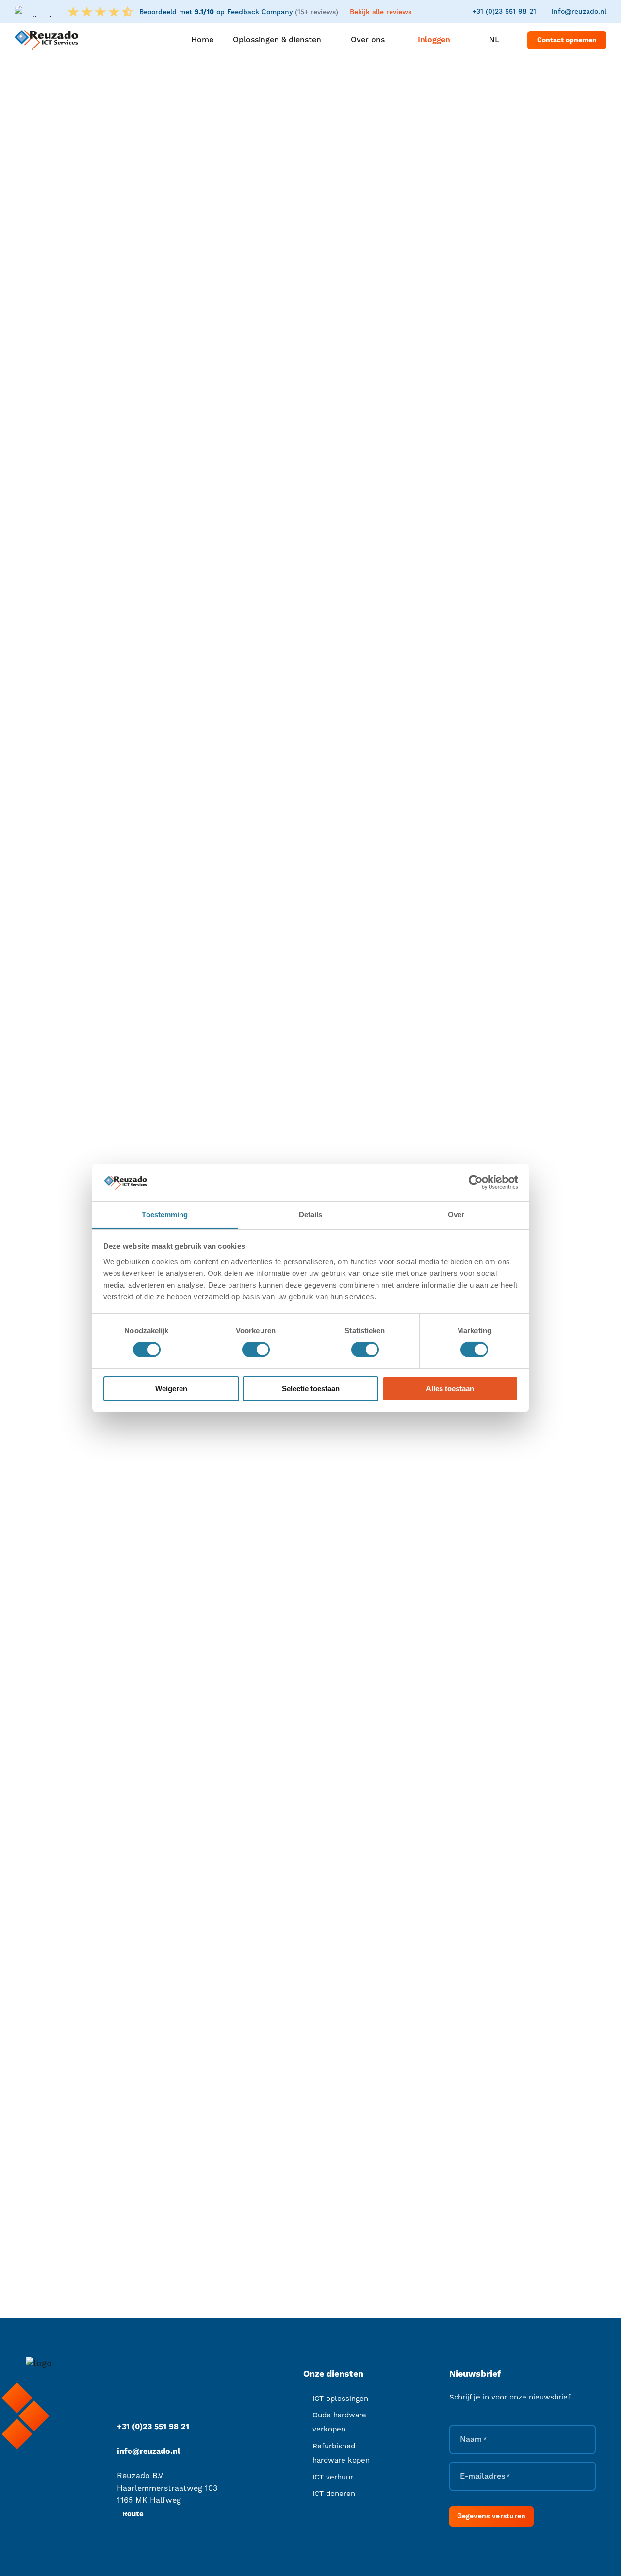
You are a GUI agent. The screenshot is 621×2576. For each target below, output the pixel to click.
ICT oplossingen (340, 2399)
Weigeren (171, 1389)
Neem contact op (339, 1936)
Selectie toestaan (311, 1389)
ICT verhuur (333, 2477)
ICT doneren (334, 2494)
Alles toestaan (450, 1389)
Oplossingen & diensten (140, 226)
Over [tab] (456, 1215)
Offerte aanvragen (387, 448)
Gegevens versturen (491, 2516)
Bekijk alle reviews (381, 12)
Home (82, 226)
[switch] (256, 1350)
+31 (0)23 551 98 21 (504, 12)
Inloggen (434, 40)
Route (133, 2514)
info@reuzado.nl (579, 12)
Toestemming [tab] (165, 1215)
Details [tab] (311, 1215)
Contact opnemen (567, 40)
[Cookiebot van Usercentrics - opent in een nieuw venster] (476, 1182)
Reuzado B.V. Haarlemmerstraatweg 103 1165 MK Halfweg (167, 2488)
